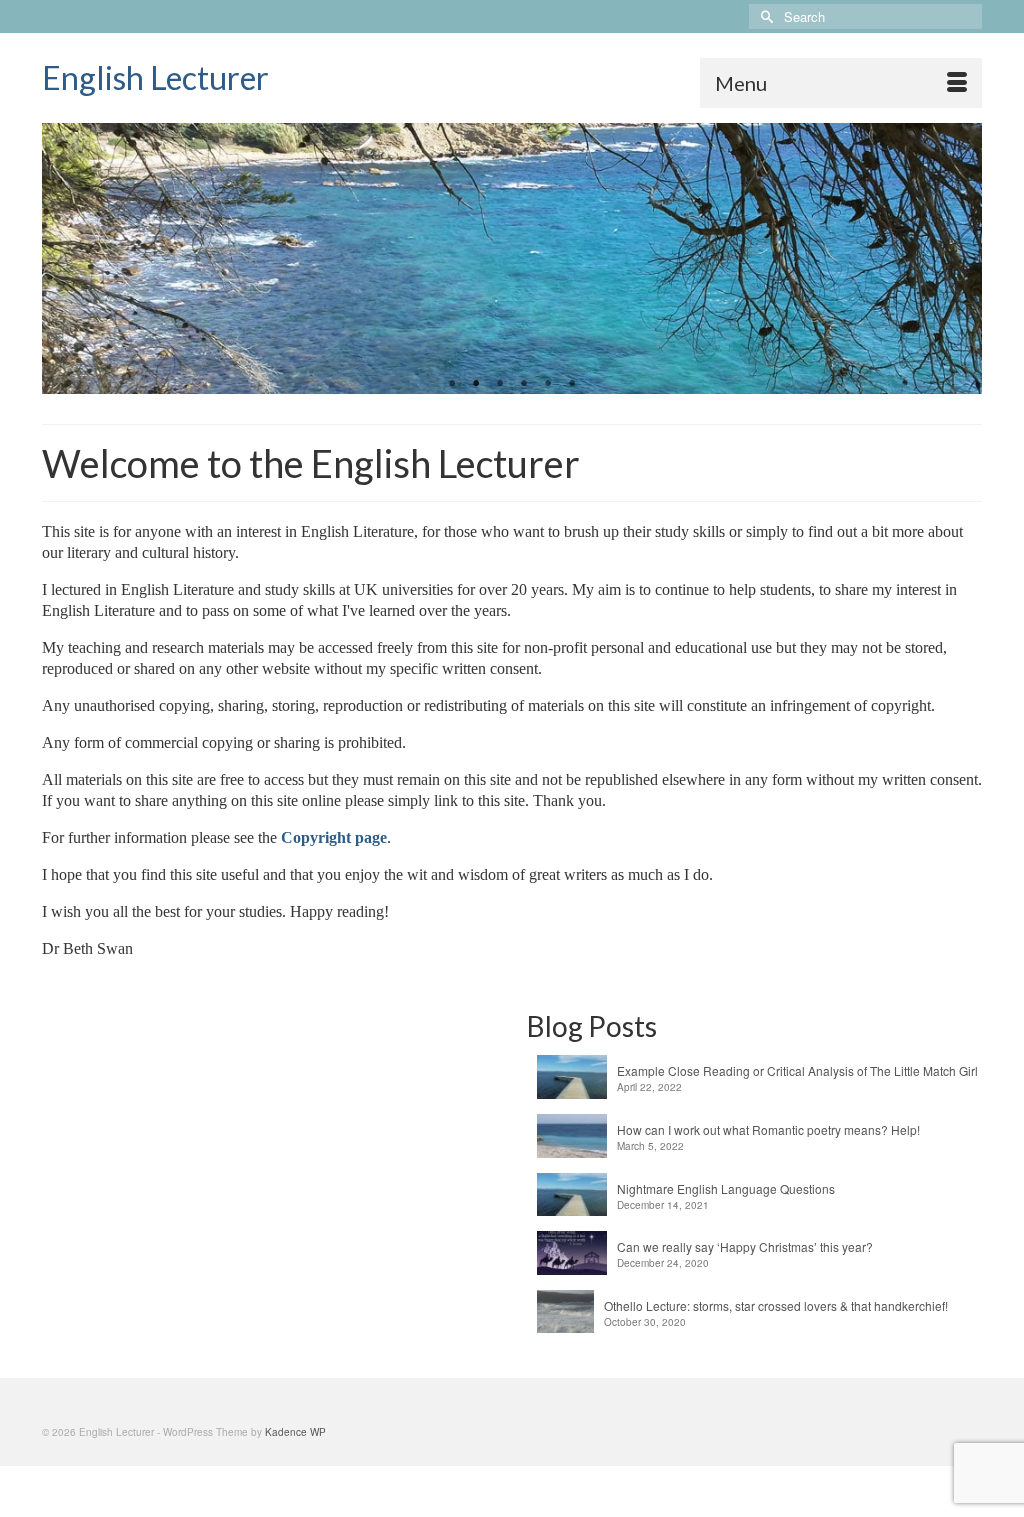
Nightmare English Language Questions (726, 1188)
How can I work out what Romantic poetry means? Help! (768, 1129)
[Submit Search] (764, 16)
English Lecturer (155, 77)
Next (958, 258)
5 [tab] (548, 384)
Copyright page (334, 837)
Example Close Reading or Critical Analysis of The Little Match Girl (797, 1070)
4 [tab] (524, 384)
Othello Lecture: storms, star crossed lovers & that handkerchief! (776, 1305)
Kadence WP (295, 1432)
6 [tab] (572, 384)
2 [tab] (476, 384)
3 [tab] (500, 384)
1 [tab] (452, 384)
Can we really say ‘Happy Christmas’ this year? (745, 1246)
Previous (65, 258)
